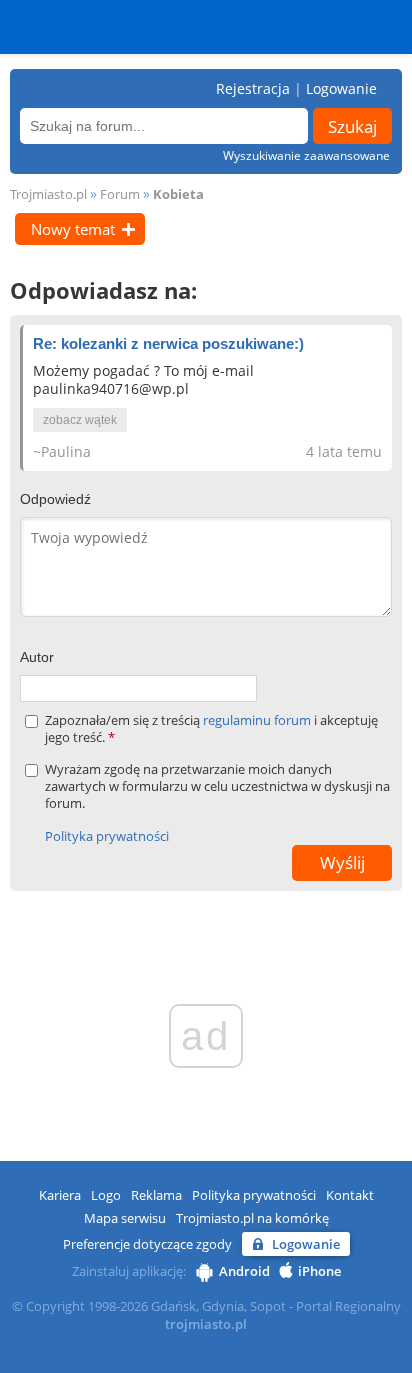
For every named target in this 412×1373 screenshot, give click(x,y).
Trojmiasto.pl (48, 194)
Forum (120, 194)
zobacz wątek (80, 420)
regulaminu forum (258, 720)
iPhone (319, 1271)
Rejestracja (253, 88)
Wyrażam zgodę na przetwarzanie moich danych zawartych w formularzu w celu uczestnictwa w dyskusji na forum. (217, 786)
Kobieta (178, 194)
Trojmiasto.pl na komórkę (252, 1218)
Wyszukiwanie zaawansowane (306, 155)
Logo (106, 1195)
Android (244, 1271)
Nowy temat (73, 229)
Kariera (60, 1195)
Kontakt (350, 1195)
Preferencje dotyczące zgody (147, 1244)
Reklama (156, 1195)
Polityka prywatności (107, 836)
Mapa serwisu (125, 1218)
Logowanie (341, 88)
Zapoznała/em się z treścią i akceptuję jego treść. (211, 729)
